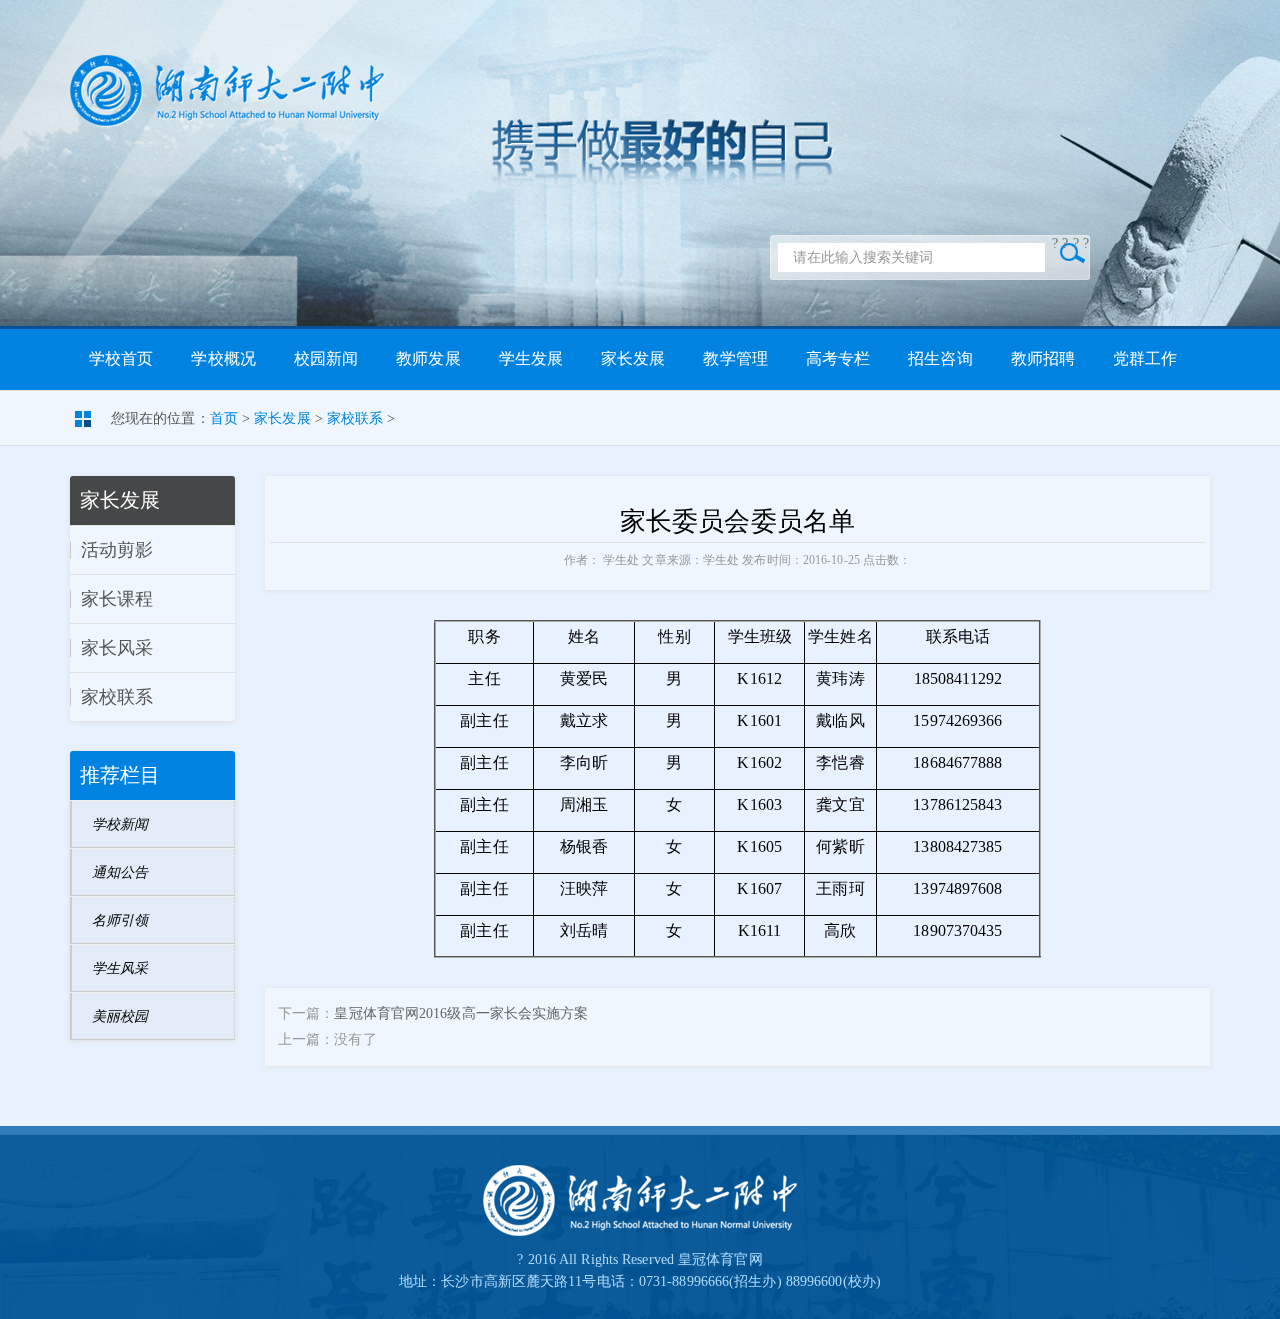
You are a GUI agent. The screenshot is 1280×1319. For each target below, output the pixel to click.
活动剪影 (117, 550)
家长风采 (117, 648)
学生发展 (531, 358)
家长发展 (633, 358)
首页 (224, 418)
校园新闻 (326, 358)
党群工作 (1145, 358)
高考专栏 (838, 358)
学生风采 (120, 968)
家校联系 (355, 418)
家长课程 (117, 599)
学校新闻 (120, 824)
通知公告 (120, 872)
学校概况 (223, 358)
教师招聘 (1043, 358)
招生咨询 (940, 358)
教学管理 (735, 358)
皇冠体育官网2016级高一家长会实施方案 (461, 1013)
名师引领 (120, 920)
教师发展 (428, 358)
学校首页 (121, 358)
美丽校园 (120, 1016)
